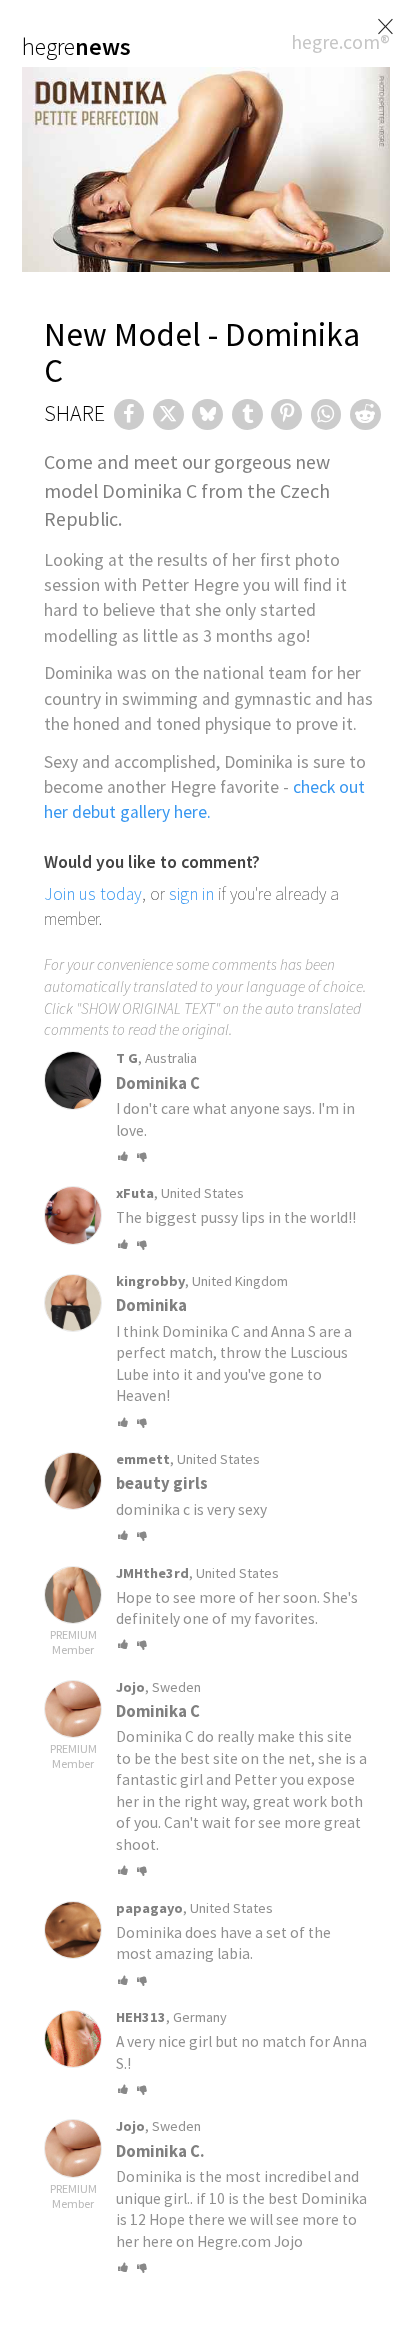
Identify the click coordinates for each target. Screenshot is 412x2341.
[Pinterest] (286, 414)
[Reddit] (365, 414)
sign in (191, 894)
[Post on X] (168, 414)
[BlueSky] (207, 414)
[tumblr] (247, 414)
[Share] (129, 414)
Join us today (93, 894)
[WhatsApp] (326, 414)
